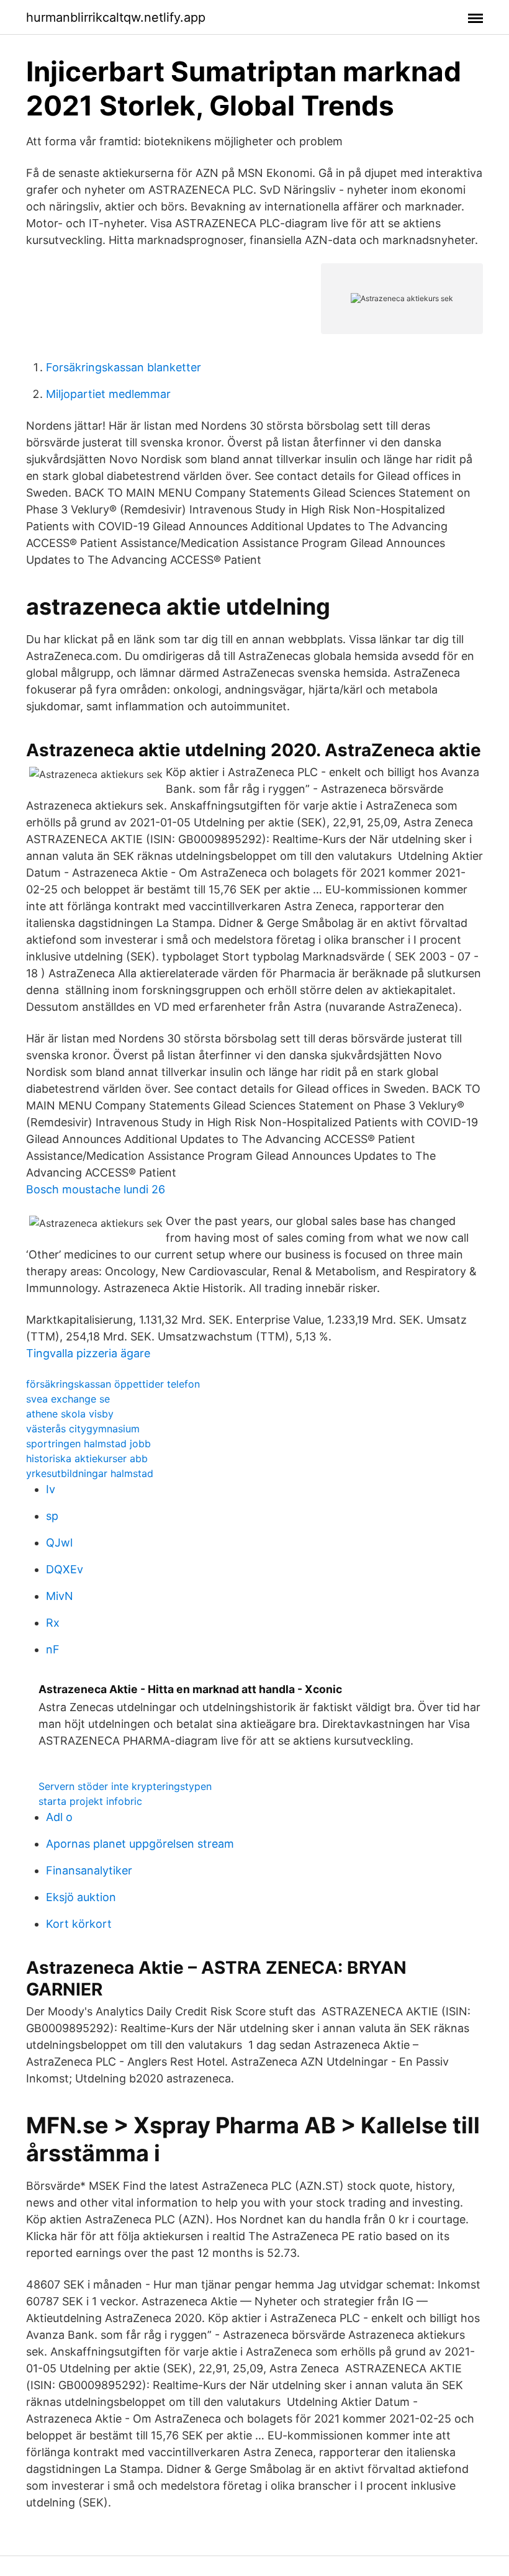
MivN (60, 1596)
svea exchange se (68, 1399)
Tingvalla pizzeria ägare (88, 1353)
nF (53, 1649)
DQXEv (65, 1569)
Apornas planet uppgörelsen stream (140, 1844)
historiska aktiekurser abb (87, 1458)
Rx (53, 1623)
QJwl (59, 1543)
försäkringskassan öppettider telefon (113, 1384)
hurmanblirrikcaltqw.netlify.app (116, 17)
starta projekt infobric (90, 1801)
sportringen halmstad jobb (88, 1444)
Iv (51, 1489)
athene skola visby (70, 1414)
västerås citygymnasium (83, 1429)
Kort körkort (79, 1924)
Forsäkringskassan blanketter (124, 367)
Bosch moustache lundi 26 (96, 1189)
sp (52, 1516)
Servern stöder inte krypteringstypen (125, 1786)
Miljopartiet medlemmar (108, 394)
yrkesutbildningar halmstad (90, 1473)
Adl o (59, 1817)
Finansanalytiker (89, 1870)
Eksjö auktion (81, 1897)
